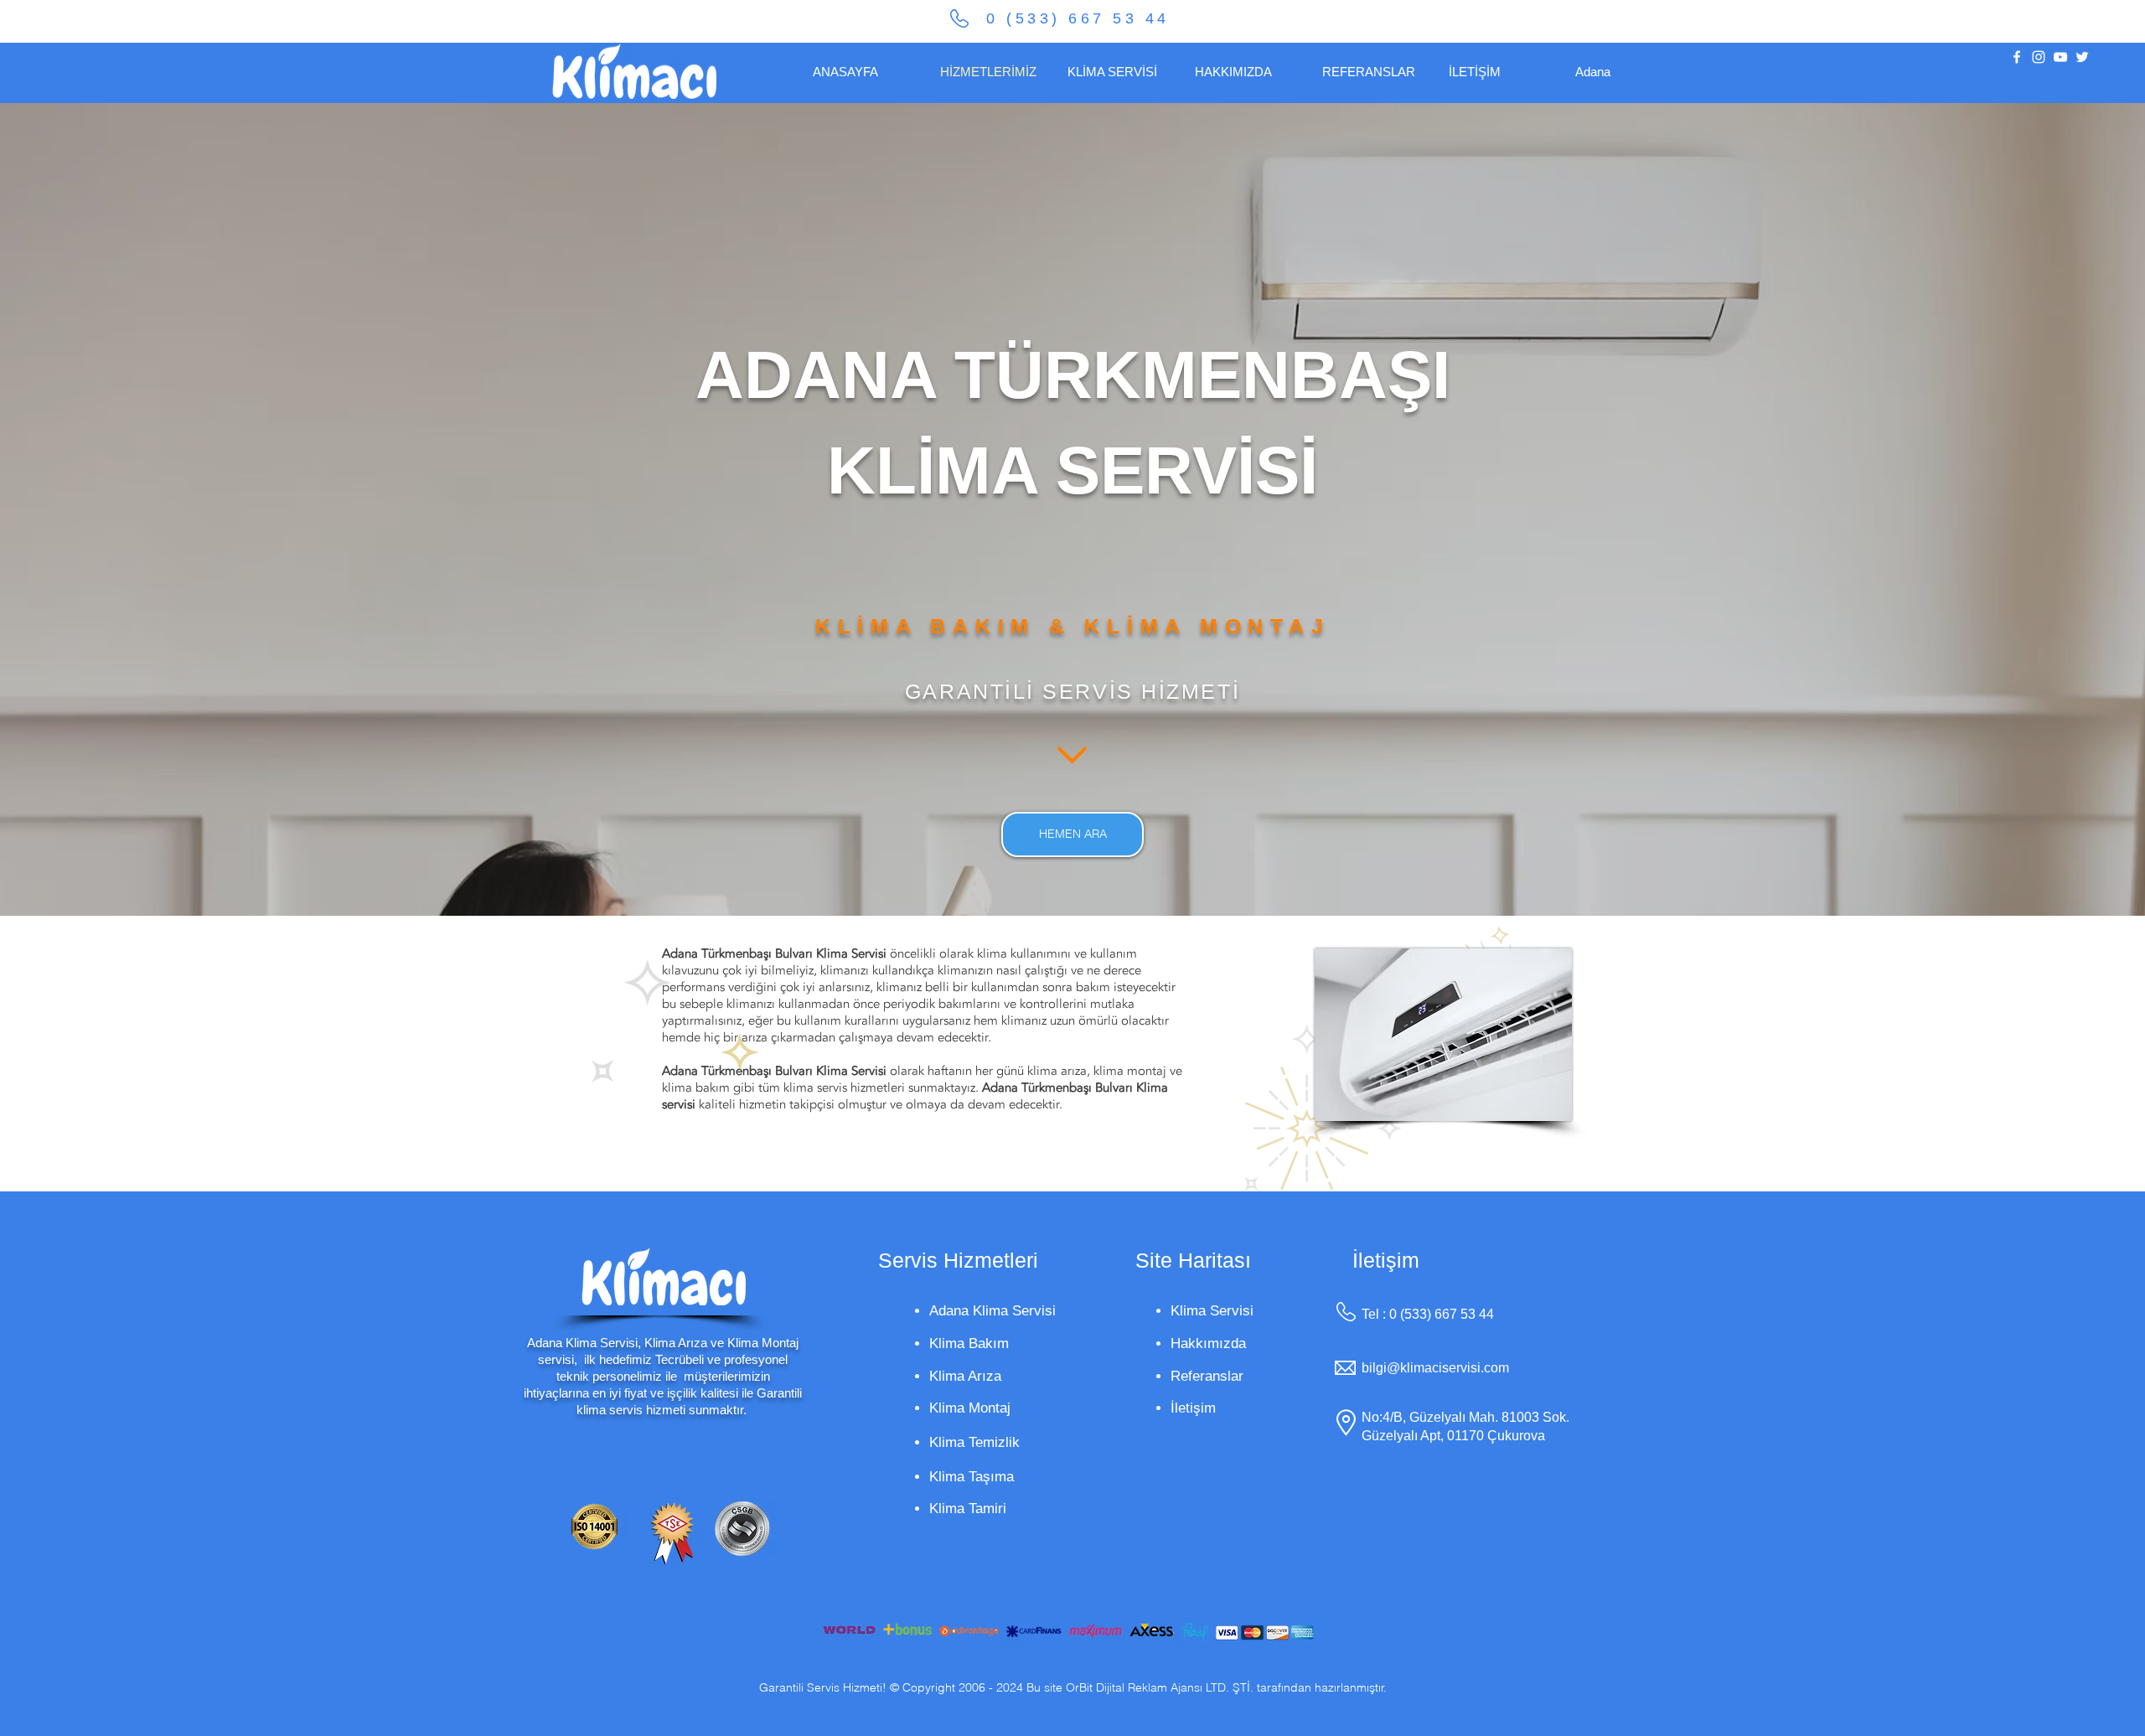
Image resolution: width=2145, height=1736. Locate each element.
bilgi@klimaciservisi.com (1435, 1368)
